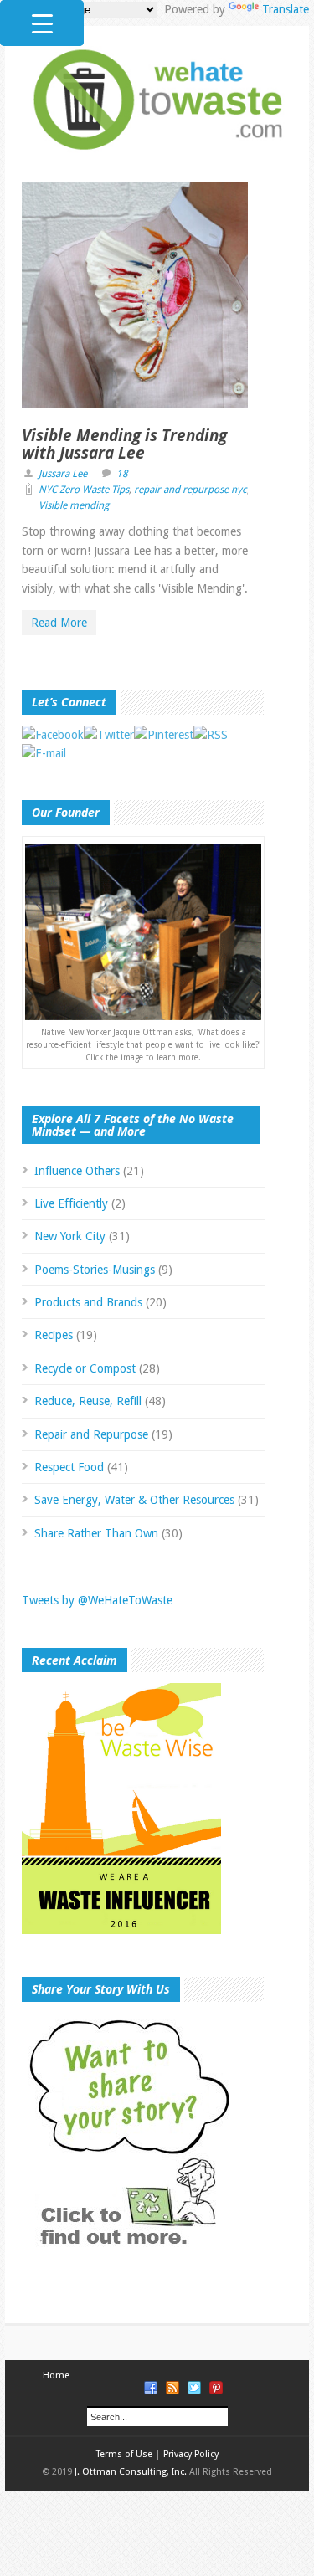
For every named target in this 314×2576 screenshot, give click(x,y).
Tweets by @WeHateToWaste (97, 1600)
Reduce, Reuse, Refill (88, 1401)
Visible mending (74, 505)
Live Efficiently (71, 1203)
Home (56, 2376)
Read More (59, 623)
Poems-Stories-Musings (95, 1270)
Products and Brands (88, 1302)
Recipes (54, 1335)
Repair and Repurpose (91, 1434)
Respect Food (69, 1467)
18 (122, 474)
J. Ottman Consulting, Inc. (131, 2472)
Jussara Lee (63, 474)
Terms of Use (124, 2454)
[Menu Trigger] (42, 23)
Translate (286, 9)
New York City (70, 1236)
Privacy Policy (191, 2454)
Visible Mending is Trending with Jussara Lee (124, 444)
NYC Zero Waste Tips (84, 490)
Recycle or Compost (85, 1368)
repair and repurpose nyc (190, 490)
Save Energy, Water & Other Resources (134, 1500)
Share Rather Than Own (96, 1533)
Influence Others (77, 1171)
